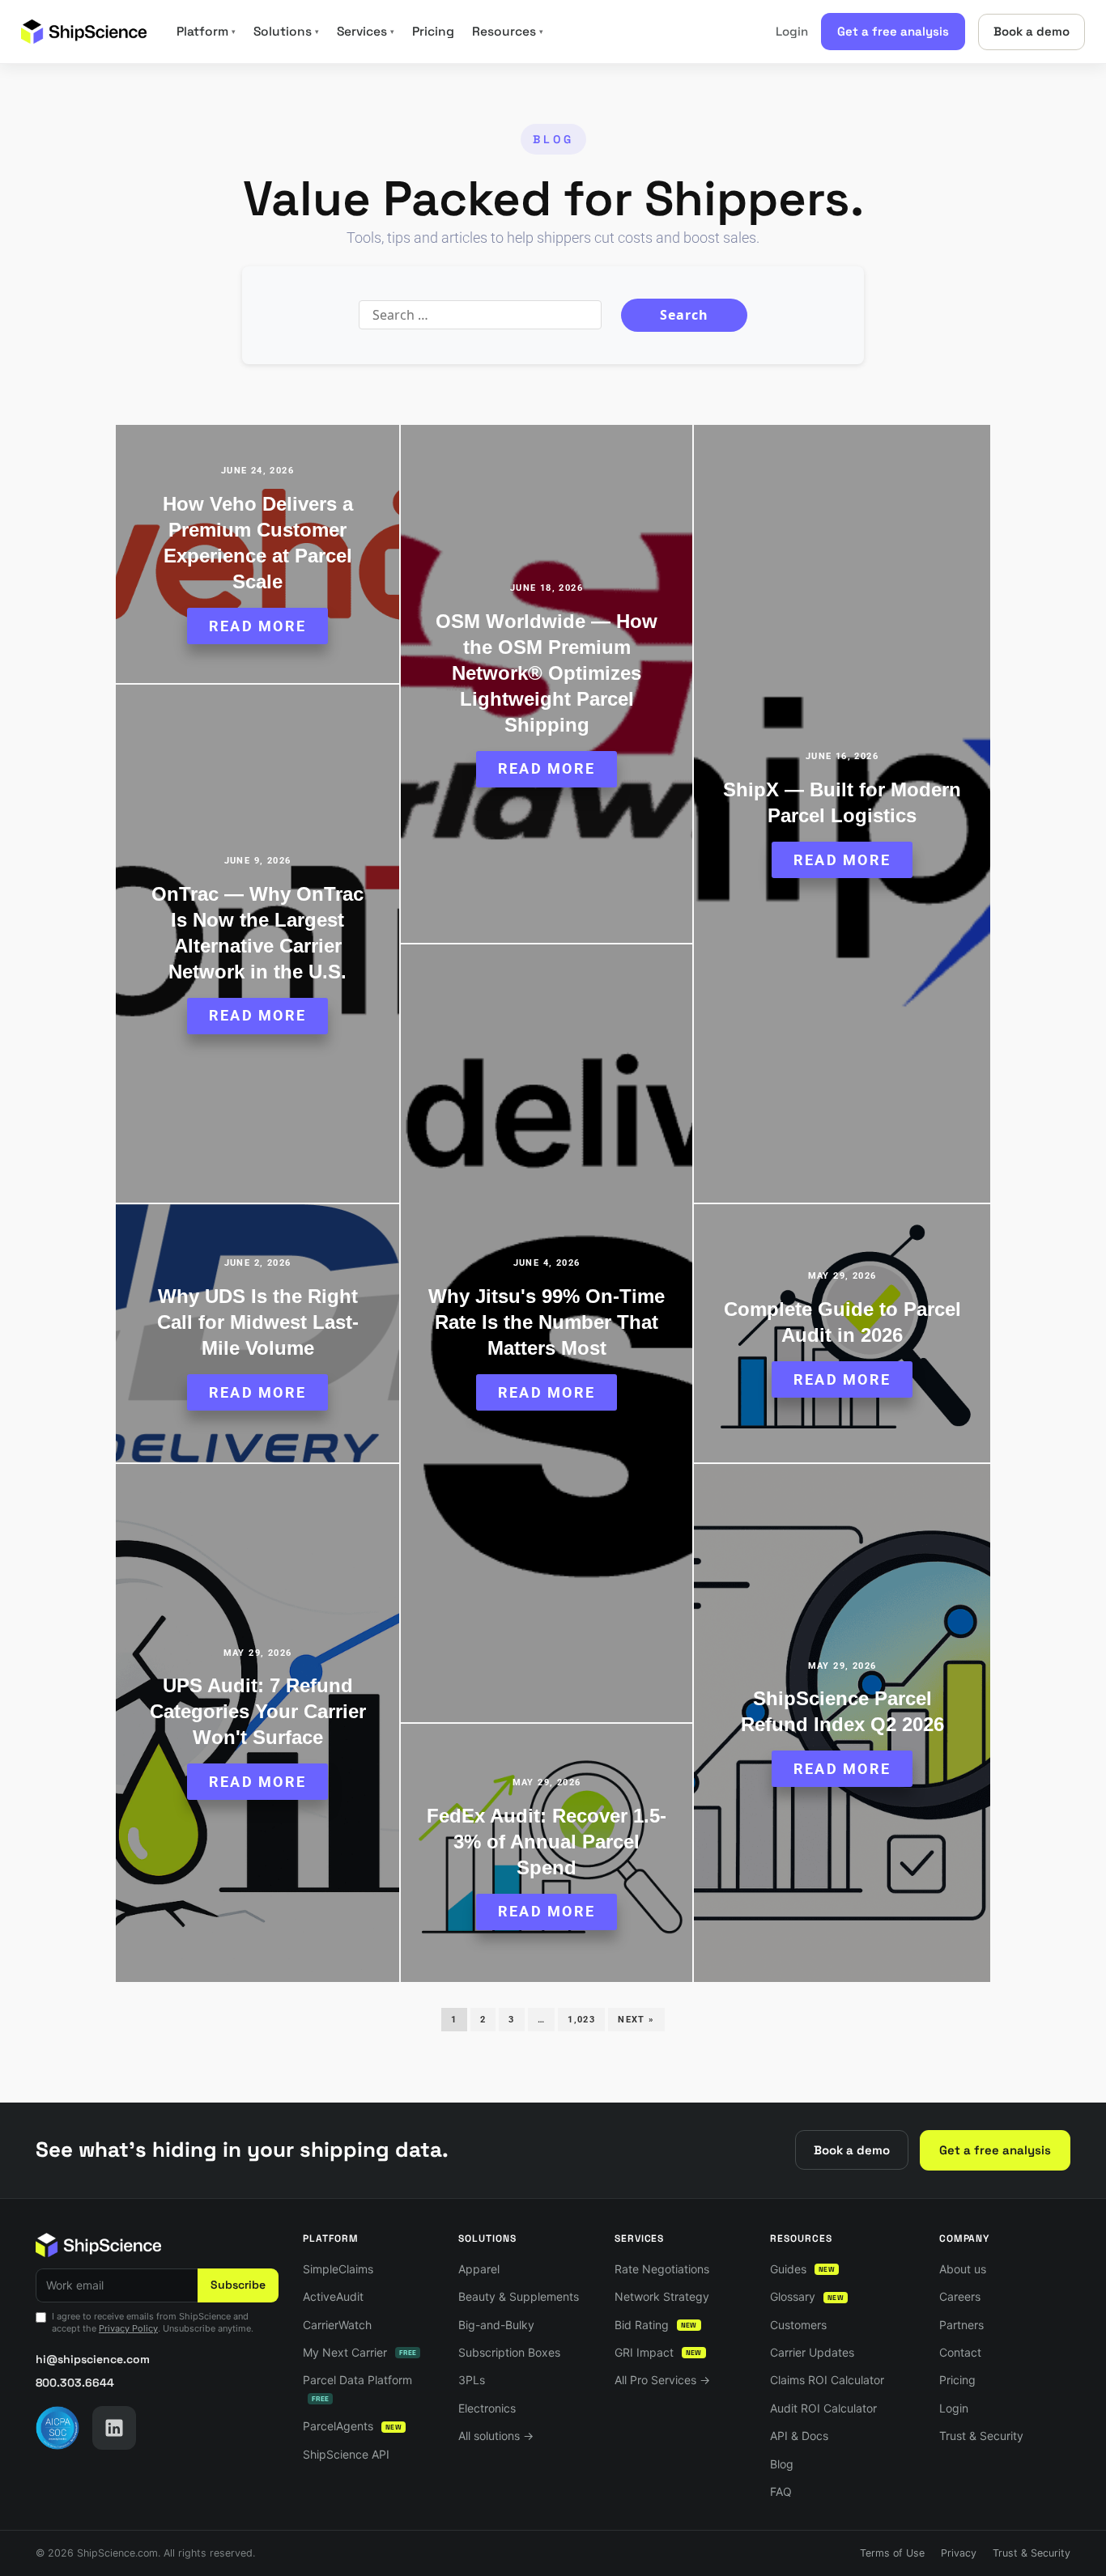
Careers (960, 2296)
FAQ (781, 2491)
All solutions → (496, 2436)
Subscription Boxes (509, 2352)
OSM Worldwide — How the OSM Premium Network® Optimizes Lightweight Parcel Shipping (547, 673)
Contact (960, 2352)
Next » (636, 2020)
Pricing (433, 32)
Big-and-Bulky (496, 2325)
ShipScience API (346, 2454)
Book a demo (1032, 31)
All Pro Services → (662, 2380)
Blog (782, 2464)
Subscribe (238, 2285)
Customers (798, 2325)
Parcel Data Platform (357, 2388)
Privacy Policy (128, 2328)
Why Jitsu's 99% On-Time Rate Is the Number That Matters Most (547, 1322)
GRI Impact (658, 2352)
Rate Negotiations (662, 2269)
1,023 (581, 2020)
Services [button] (366, 32)
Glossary (807, 2296)
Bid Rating (656, 2325)
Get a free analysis (893, 31)
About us (963, 2269)
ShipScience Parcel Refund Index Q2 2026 (842, 1711)
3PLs (472, 2380)
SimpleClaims (338, 2269)
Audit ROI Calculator (823, 2408)
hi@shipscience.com (93, 2359)
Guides (802, 2269)
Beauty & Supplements (519, 2296)
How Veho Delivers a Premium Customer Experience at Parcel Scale (258, 543)
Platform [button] (206, 32)
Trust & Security (981, 2436)
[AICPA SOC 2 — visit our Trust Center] (57, 2428)
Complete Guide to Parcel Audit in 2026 (842, 1322)
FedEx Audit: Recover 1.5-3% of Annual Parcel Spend (547, 1842)
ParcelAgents (352, 2426)
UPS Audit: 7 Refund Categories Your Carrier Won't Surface (258, 1711)
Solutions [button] (286, 32)
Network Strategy (662, 2296)
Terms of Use (892, 2553)
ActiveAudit (333, 2296)
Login (792, 31)
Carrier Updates (812, 2352)
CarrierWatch (337, 2325)
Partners (961, 2325)
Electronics (487, 2408)
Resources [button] (508, 32)
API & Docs (799, 2436)
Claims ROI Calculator (827, 2380)
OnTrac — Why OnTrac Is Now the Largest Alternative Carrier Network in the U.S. (257, 933)
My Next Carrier (359, 2352)
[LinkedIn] (114, 2428)
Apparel (479, 2269)
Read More (257, 626)
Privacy (959, 2553)
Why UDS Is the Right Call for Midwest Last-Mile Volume (258, 1322)
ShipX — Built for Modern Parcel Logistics (842, 802)
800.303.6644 (75, 2383)
